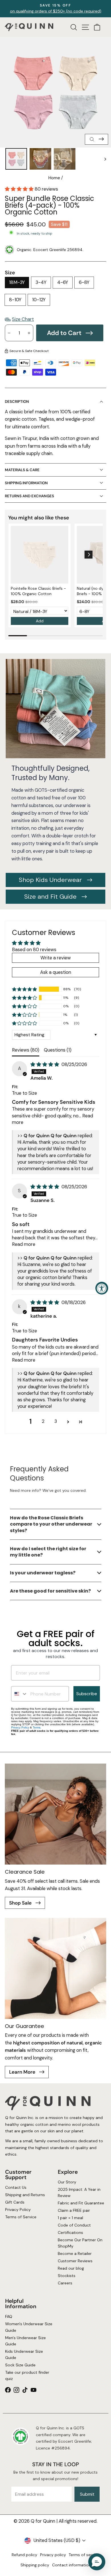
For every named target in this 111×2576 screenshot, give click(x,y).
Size (10, 273)
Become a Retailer (75, 2253)
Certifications (70, 2232)
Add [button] (40, 621)
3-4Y (41, 282)
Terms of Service (20, 2217)
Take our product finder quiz (27, 2375)
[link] (40, 555)
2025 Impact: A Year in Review (79, 2192)
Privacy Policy (20, 1727)
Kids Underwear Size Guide (24, 2354)
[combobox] (19, 1694)
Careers (65, 2283)
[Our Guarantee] (55, 1968)
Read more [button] (24, 1244)
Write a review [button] (56, 958)
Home (54, 178)
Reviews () (26, 1050)
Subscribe (87, 1694)
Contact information (71, 2565)
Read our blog (71, 2268)
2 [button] (43, 1421)
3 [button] (56, 1421)
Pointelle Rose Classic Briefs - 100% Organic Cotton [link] (38, 591)
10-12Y (39, 300)
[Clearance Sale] (55, 1814)
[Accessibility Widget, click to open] (102, 1288)
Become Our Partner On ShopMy (80, 2243)
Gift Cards (15, 2202)
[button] (20, 189)
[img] (45, 1064)
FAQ (8, 2317)
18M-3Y (17, 282)
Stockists (67, 2275)
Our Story (67, 2182)
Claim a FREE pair (74, 2210)
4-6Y (63, 282)
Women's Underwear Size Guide (28, 2327)
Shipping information (26, 483)
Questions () (58, 1050)
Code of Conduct (74, 2225)
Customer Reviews (75, 2261)
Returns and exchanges (29, 496)
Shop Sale (21, 1903)
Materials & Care (22, 470)
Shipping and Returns (25, 2195)
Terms (37, 1727)
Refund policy (24, 2555)
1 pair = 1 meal (70, 2218)
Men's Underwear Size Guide (25, 2341)
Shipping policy (35, 2565)
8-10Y (15, 300)
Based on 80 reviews (34, 950)
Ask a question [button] (56, 972)
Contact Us (16, 2187)
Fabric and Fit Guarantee (81, 2203)
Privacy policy (53, 2555)
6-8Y (84, 282)
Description (17, 402)
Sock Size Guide (20, 2365)
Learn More (23, 2072)
